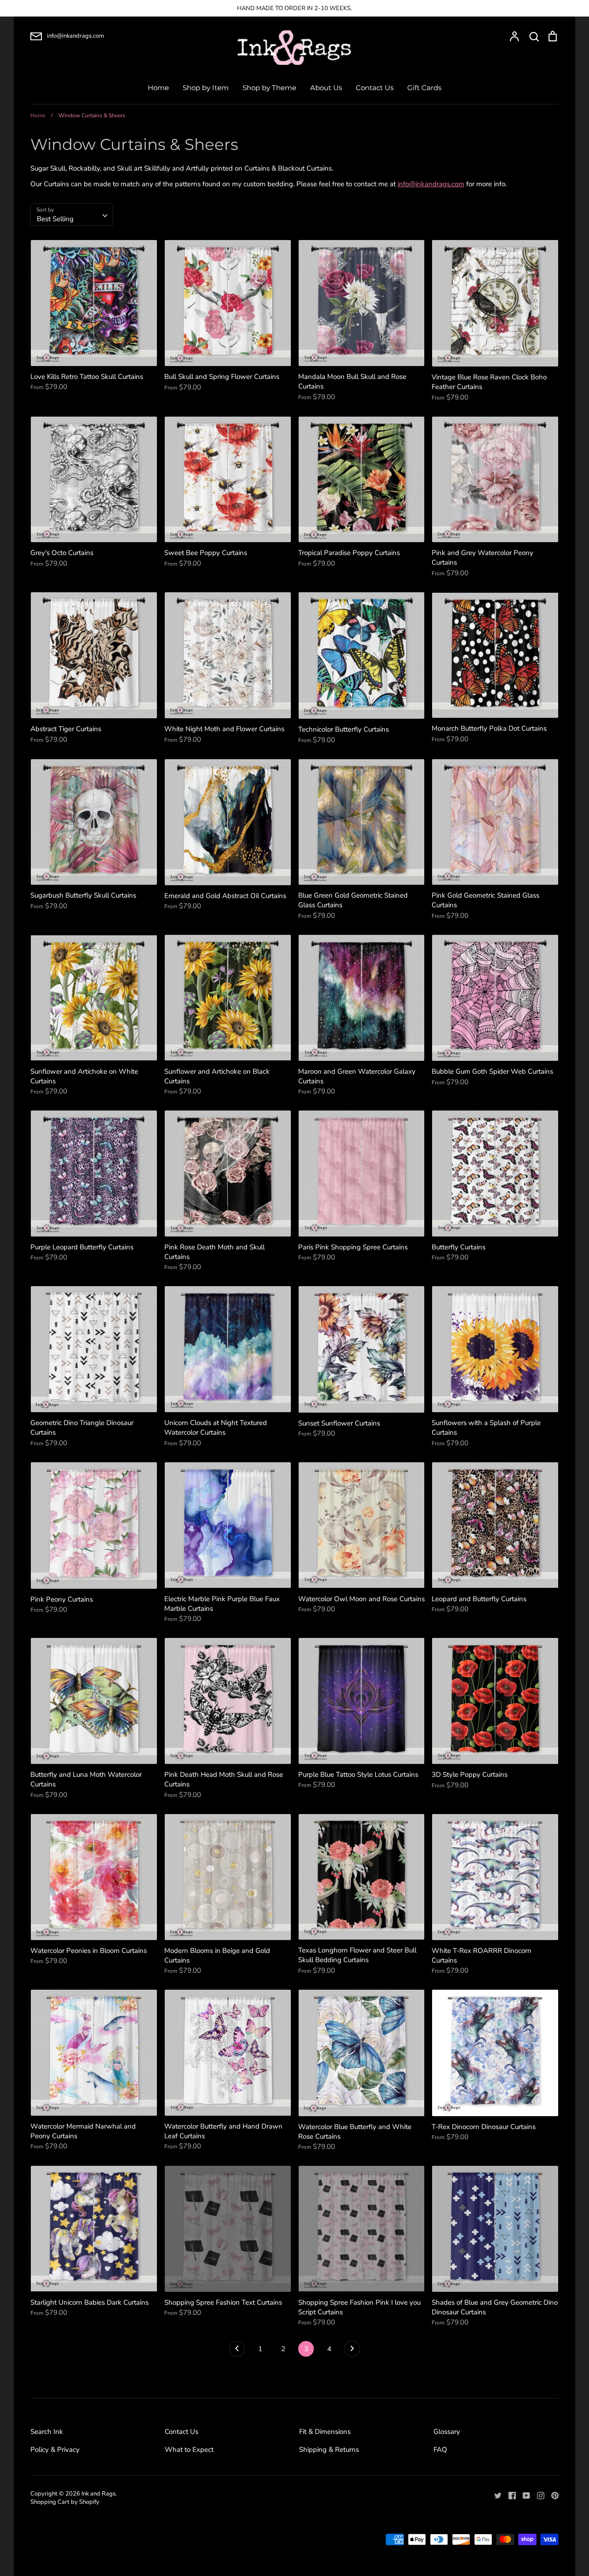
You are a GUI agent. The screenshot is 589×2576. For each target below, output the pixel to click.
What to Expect (189, 2450)
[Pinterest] (551, 2495)
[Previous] (237, 2351)
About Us (326, 88)
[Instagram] (537, 2495)
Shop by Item (206, 88)
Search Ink (47, 2432)
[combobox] (72, 215)
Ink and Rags (98, 2494)
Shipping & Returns (329, 2450)
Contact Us (375, 88)
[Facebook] (509, 2495)
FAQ (440, 2450)
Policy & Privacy (55, 2450)
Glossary (447, 2432)
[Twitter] (494, 2495)
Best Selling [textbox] (55, 219)
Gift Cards (424, 88)
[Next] (352, 2351)
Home (158, 88)
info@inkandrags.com (431, 184)
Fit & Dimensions (325, 2432)
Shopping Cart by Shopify (65, 2502)
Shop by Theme (269, 88)
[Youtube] (523, 2495)
